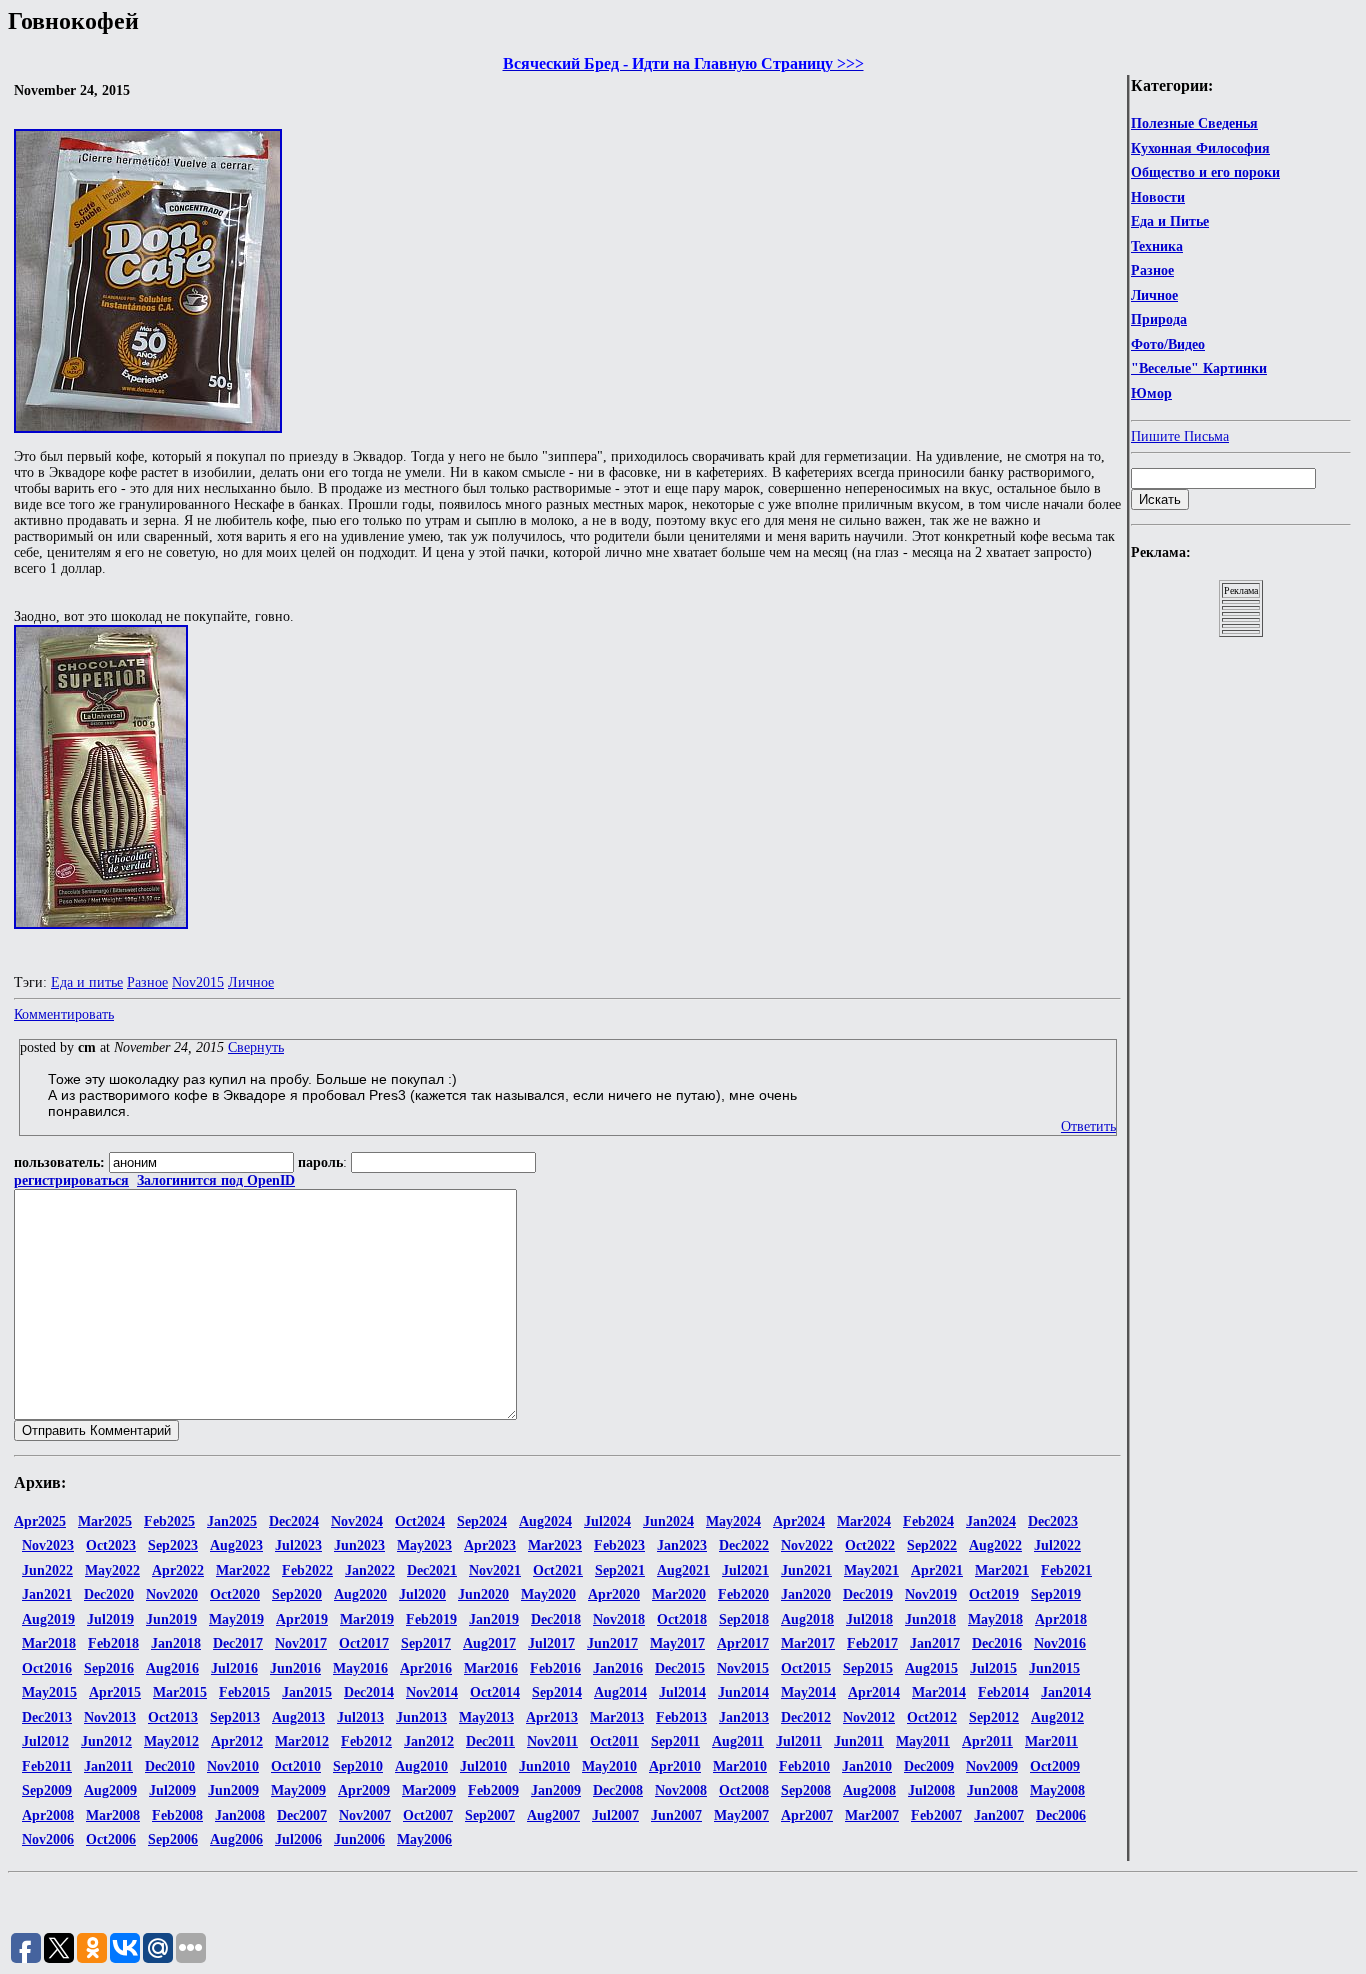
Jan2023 (682, 1545)
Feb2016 (555, 1668)
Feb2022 (307, 1570)
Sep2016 (109, 1668)
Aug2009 (110, 1790)
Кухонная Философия (1200, 148)
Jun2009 (233, 1790)
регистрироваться (71, 1180)
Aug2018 (807, 1619)
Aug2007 (553, 1815)
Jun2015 (1054, 1668)
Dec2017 (238, 1643)
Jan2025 (232, 1521)
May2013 (486, 1717)
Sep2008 (806, 1790)
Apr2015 (115, 1692)
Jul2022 (1057, 1545)
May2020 (548, 1594)
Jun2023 (359, 1545)
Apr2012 (237, 1741)
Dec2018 (556, 1619)
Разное (1152, 270)
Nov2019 (931, 1594)
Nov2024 (357, 1521)
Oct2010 (296, 1766)
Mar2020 (679, 1594)
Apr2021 (937, 1570)
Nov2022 (807, 1545)
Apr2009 (364, 1790)
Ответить (1088, 1126)
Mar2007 (872, 1815)
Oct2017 (364, 1643)
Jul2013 (360, 1717)
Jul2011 (799, 1741)
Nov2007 (365, 1815)
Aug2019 (48, 1619)
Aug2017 (489, 1643)
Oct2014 (495, 1692)
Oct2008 (744, 1790)
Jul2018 (869, 1619)
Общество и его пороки (1205, 172)
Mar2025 (105, 1521)
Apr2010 (675, 1766)
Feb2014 (1003, 1692)
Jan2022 (370, 1570)
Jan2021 (47, 1594)
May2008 (1057, 1790)
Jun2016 (295, 1668)
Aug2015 (931, 1668)
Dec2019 (868, 1594)
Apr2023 (490, 1545)
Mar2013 (617, 1717)
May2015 (49, 1692)
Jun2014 (743, 1692)
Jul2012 (45, 1741)
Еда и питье (87, 982)
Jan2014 (1066, 1692)
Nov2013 (110, 1717)
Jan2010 (867, 1766)
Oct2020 (235, 1594)
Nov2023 (48, 1545)
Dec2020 (109, 1594)
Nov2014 (432, 1692)
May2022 (112, 1570)
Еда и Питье (1170, 221)
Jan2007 (999, 1815)
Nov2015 (198, 982)
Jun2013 (421, 1717)
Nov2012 (869, 1717)
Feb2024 (928, 1521)
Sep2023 (173, 1545)
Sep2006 (173, 1839)
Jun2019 (171, 1619)
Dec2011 (490, 1741)
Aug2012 (1057, 1717)
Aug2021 (683, 1570)
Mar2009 (429, 1790)
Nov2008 (681, 1790)
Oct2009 (1055, 1766)
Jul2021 (745, 1570)
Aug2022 (995, 1545)
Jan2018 (176, 1643)
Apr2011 (987, 1741)
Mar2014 (939, 1692)
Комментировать (64, 1014)
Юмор (1151, 393)
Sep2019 (1056, 1594)
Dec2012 (806, 1717)
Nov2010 (233, 1766)
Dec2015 (680, 1668)
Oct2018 (682, 1619)
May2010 (609, 1766)
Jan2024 (991, 1521)
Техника (1157, 246)
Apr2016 (426, 1668)
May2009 (298, 1790)
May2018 (995, 1619)
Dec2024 (294, 1521)
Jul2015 (993, 1668)
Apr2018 (1061, 1619)
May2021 (871, 1570)
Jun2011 (859, 1741)
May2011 (923, 1741)
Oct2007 (428, 1815)
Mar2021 (1002, 1570)
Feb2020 (743, 1594)
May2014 (808, 1692)
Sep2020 (297, 1594)
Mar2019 (367, 1619)
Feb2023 (619, 1545)
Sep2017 (426, 1643)
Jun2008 (992, 1790)
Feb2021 (1066, 1570)
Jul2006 (298, 1839)
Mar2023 (555, 1545)
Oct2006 (111, 1839)
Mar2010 (740, 1766)
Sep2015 (868, 1668)
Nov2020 (172, 1594)
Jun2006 (359, 1839)
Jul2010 (483, 1766)
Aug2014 (620, 1692)
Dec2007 (302, 1815)
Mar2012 (302, 1741)
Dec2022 (744, 1545)
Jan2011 (108, 1766)
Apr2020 (614, 1594)
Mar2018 (49, 1643)
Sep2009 (47, 1790)
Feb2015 (244, 1692)
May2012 (171, 1741)
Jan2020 (806, 1594)
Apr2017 (743, 1643)
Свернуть (256, 1047)
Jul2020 (422, 1594)
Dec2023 (1053, 1521)
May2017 (677, 1643)
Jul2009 (172, 1790)
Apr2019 (302, 1619)
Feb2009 (493, 1790)
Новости (1158, 197)
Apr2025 (40, 1521)
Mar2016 (491, 1668)
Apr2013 (552, 1717)
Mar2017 (808, 1643)
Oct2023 (111, 1545)
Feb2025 (169, 1521)
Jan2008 (240, 1815)
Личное (1154, 295)
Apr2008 (48, 1815)
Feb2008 (177, 1815)
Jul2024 (607, 1521)
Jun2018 (930, 1619)
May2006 (424, 1839)
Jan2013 (744, 1717)
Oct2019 (994, 1594)
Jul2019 (110, 1619)
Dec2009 (929, 1766)
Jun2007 (676, 1815)
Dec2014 (369, 1692)
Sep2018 (744, 1619)
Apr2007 (807, 1815)
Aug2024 (545, 1521)
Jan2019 (494, 1619)
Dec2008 (618, 1790)
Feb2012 (366, 1741)
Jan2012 (429, 1741)
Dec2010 (170, 1766)
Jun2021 (806, 1570)
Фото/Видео (1168, 344)
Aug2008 (869, 1790)
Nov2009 (992, 1766)
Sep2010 (358, 1766)
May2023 (424, 1545)
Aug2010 (421, 1766)
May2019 (236, 1619)
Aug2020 (360, 1594)
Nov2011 (552, 1741)
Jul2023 (298, 1545)
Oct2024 (420, 1521)
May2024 (733, 1521)
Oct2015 (806, 1668)
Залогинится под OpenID (216, 1180)
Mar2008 (113, 1815)
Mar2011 (1051, 1741)
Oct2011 (614, 1741)
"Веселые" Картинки (1199, 368)
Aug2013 (298, 1717)
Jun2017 (612, 1643)
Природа (1159, 319)
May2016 (360, 1668)
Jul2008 (931, 1790)
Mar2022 (243, 1570)
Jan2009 (556, 1790)
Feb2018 (113, 1643)
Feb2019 (431, 1619)
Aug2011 (738, 1741)
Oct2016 (47, 1668)
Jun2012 (106, 1741)
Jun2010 (544, 1766)
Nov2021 (495, 1570)
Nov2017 (301, 1643)
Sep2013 (235, 1717)
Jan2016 (618, 1668)
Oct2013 (173, 1717)
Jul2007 (615, 1815)
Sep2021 (620, 1570)
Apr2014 (874, 1692)
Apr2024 (799, 1521)
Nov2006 (48, 1839)
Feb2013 (681, 1717)
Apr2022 (178, 1570)
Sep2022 (932, 1545)
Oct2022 (870, 1545)
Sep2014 (557, 1692)
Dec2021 (432, 1570)
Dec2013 (47, 1717)
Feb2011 (47, 1766)
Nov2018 (619, 1619)
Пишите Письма (1180, 436)
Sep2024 (482, 1521)
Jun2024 (668, 1521)
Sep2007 (490, 1815)
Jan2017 (935, 1643)
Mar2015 (180, 1692)
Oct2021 (558, 1570)
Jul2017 (551, 1643)
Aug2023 (236, 1545)
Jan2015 (307, 1692)
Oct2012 (932, 1717)
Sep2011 (675, 1741)
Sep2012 (994, 1717)
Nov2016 (1060, 1643)
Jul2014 (682, 1692)
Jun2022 (47, 1570)
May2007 (741, 1815)
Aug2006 (236, 1839)
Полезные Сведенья (1194, 123)
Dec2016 (997, 1643)
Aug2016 (172, 1668)
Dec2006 (1061, 1815)
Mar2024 (864, 1521)
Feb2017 (872, 1643)
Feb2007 (936, 1815)
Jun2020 (483, 1594)
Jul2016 (234, 1668)
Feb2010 (804, 1766)
